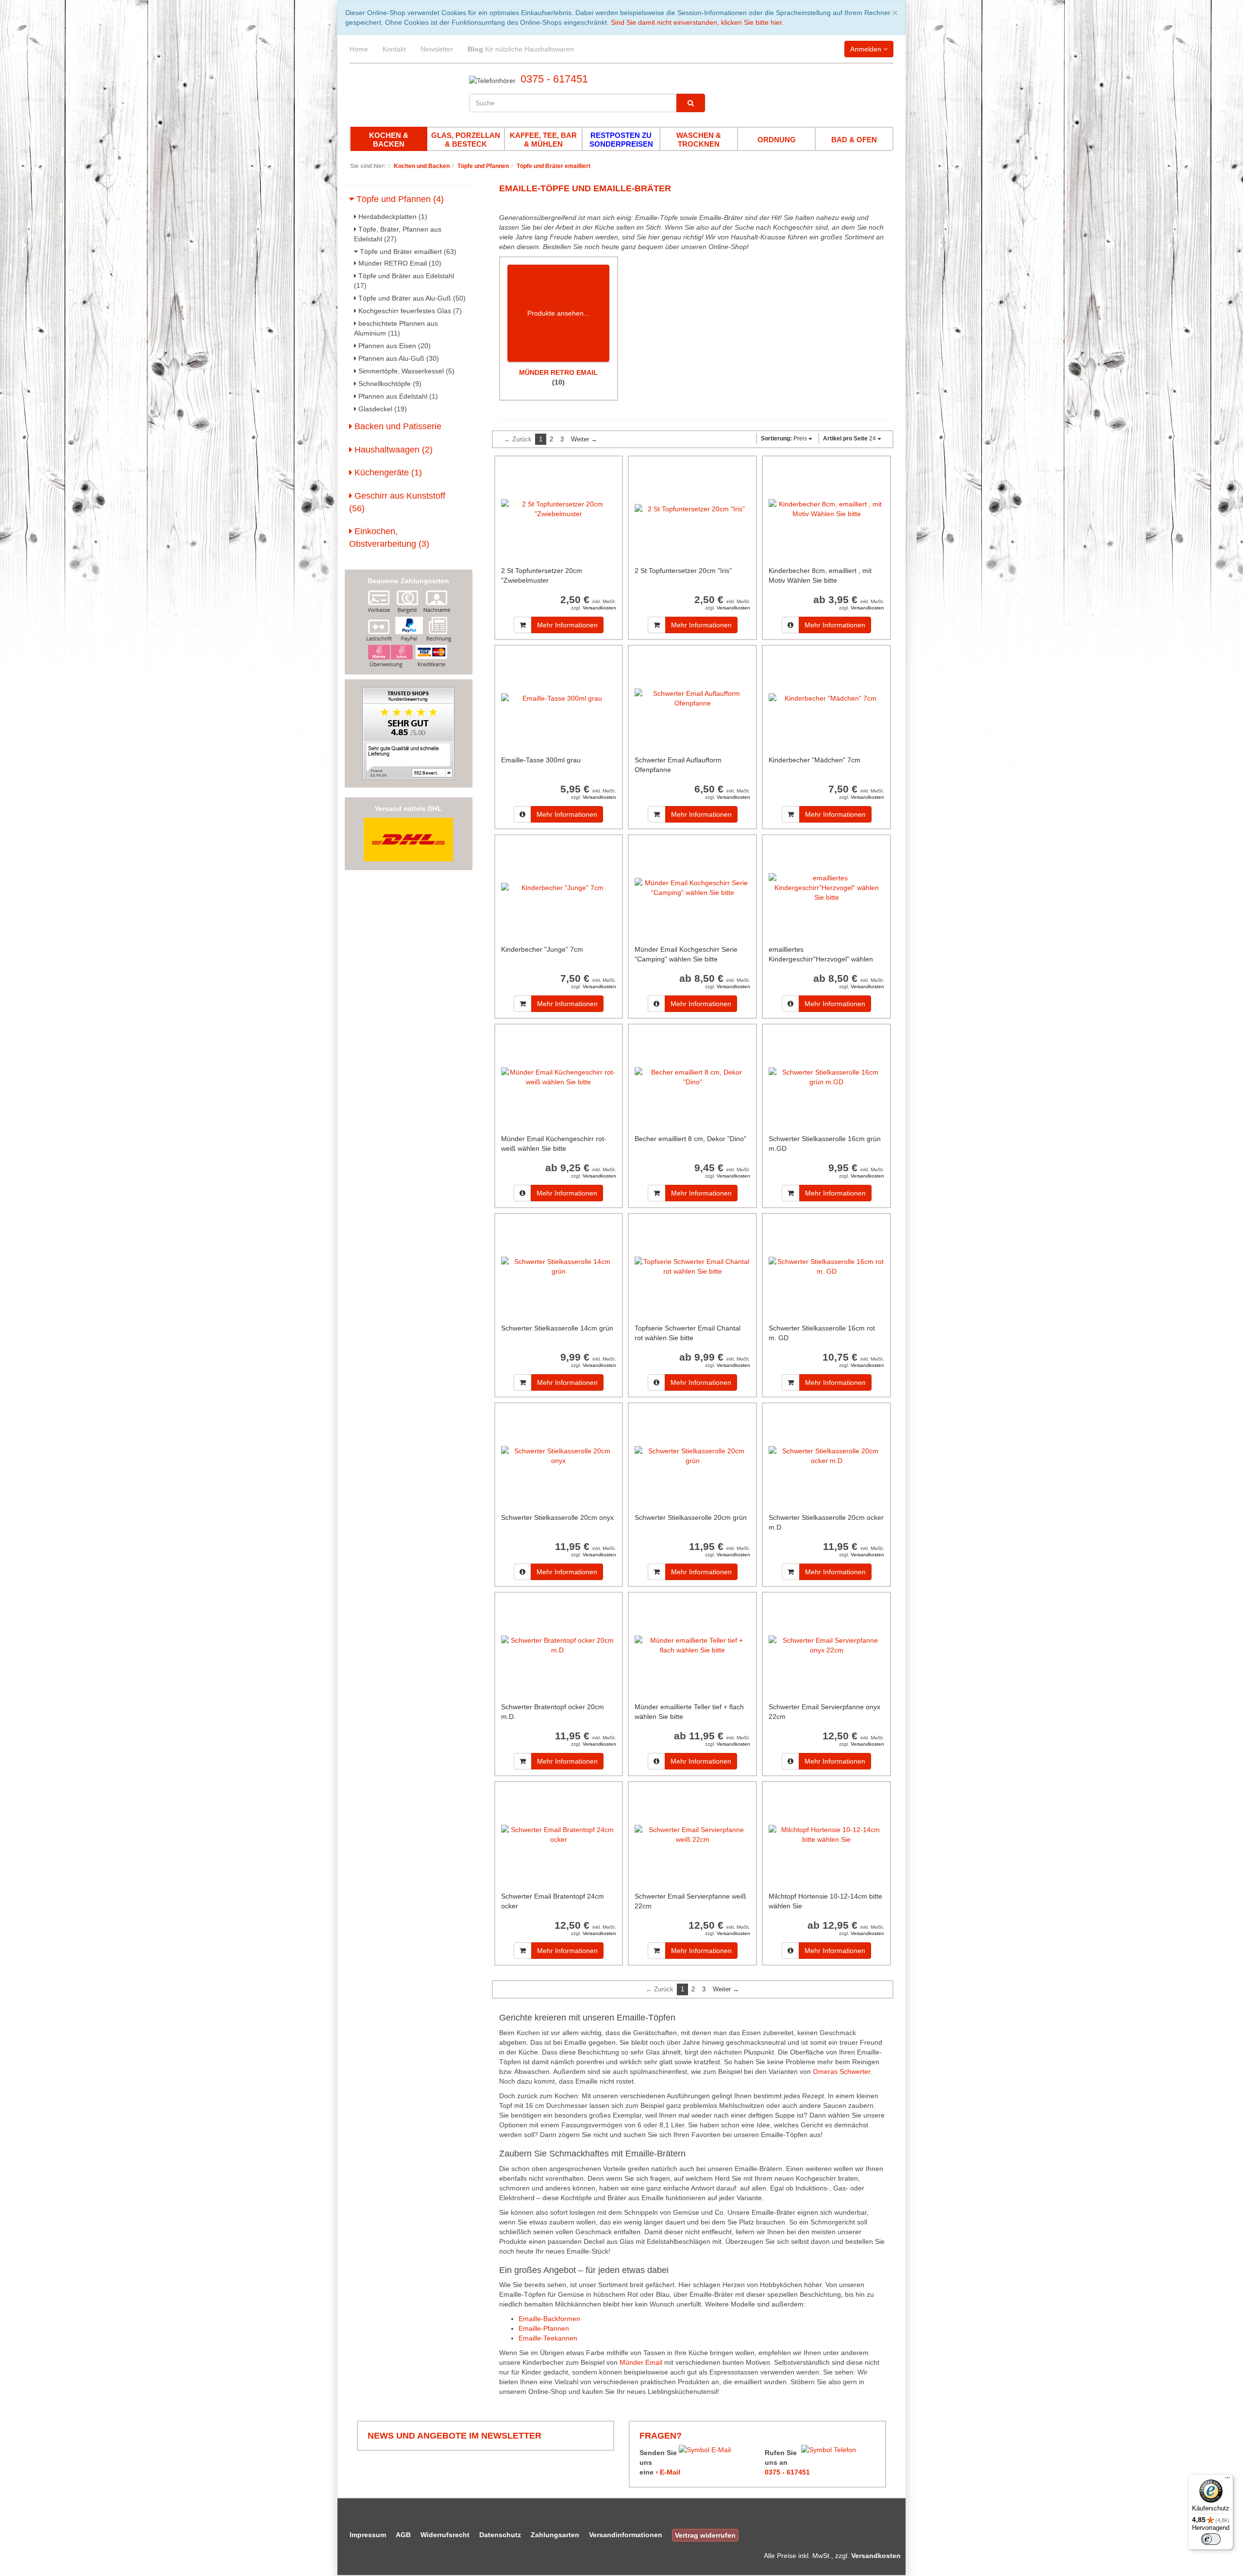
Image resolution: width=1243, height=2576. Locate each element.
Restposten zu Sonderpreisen (621, 140)
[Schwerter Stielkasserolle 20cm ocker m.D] (826, 1456)
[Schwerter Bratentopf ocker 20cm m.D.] (559, 1645)
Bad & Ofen (854, 140)
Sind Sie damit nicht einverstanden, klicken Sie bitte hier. (697, 22)
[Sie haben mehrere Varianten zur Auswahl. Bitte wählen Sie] (790, 625)
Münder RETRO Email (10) (399, 263)
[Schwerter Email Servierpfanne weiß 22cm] (692, 1834)
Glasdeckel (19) (382, 409)
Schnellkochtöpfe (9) (389, 384)
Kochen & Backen (389, 140)
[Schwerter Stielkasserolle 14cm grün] (559, 1266)
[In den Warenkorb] (523, 625)
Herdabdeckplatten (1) (392, 217)
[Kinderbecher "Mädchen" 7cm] (826, 698)
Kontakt (394, 49)
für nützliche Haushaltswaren (521, 49)
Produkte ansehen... (558, 313)
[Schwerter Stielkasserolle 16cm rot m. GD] (826, 1266)
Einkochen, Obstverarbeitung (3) (389, 538)
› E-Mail (668, 2472)
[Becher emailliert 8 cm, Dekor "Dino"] (692, 1077)
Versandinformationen (626, 2535)
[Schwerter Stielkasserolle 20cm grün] (692, 1456)
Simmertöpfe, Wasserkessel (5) (405, 371)
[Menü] (1227, 2480)
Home (359, 49)
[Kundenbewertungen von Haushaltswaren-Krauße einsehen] (408, 733)
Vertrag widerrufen (705, 2535)
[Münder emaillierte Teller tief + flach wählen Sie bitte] (692, 1645)
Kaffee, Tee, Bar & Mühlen (543, 140)
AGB (403, 2535)
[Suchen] (691, 103)
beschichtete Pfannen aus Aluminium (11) (396, 328)
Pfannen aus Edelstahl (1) (397, 396)
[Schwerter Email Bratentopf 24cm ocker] (559, 1834)
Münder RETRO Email (558, 372)
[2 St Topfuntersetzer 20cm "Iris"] (692, 509)
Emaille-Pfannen (544, 2328)
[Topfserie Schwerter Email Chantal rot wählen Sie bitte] (692, 1266)
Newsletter (437, 49)
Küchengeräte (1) (387, 472)
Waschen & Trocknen (699, 140)
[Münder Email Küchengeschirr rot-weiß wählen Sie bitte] (559, 1077)
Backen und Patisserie (397, 426)
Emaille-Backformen (549, 2319)
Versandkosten (599, 608)
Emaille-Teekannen (548, 2338)
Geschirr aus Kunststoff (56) (397, 502)
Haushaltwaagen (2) (392, 450)
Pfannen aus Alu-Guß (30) (398, 358)
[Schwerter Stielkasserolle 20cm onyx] (559, 1456)
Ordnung (777, 140)
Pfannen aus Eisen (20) (394, 346)
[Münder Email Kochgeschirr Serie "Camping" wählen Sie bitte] (692, 887)
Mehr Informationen (567, 625)
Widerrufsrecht (445, 2535)
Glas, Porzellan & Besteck (466, 140)
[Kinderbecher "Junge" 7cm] (559, 887)
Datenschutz (500, 2535)
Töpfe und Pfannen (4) (399, 199)
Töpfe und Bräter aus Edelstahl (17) (404, 281)
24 (850, 438)
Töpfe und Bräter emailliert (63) (407, 252)
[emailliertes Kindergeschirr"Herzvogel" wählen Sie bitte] (826, 887)
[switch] (1211, 2539)
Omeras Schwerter (841, 2071)
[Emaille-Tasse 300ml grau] (559, 698)
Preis (785, 438)
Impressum (368, 2535)
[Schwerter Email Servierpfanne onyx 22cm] (826, 1645)
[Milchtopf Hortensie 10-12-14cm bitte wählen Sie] (826, 1834)
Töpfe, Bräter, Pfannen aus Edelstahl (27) (398, 234)
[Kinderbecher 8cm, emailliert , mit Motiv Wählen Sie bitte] (826, 509)
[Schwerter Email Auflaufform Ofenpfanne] (692, 698)
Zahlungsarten (555, 2535)
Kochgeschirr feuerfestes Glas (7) (409, 311)
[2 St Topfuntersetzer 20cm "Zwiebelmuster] (559, 509)
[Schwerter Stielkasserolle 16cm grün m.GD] (826, 1077)
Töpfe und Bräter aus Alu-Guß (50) (411, 298)
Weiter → (584, 439)
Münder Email (641, 2362)
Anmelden (867, 49)
